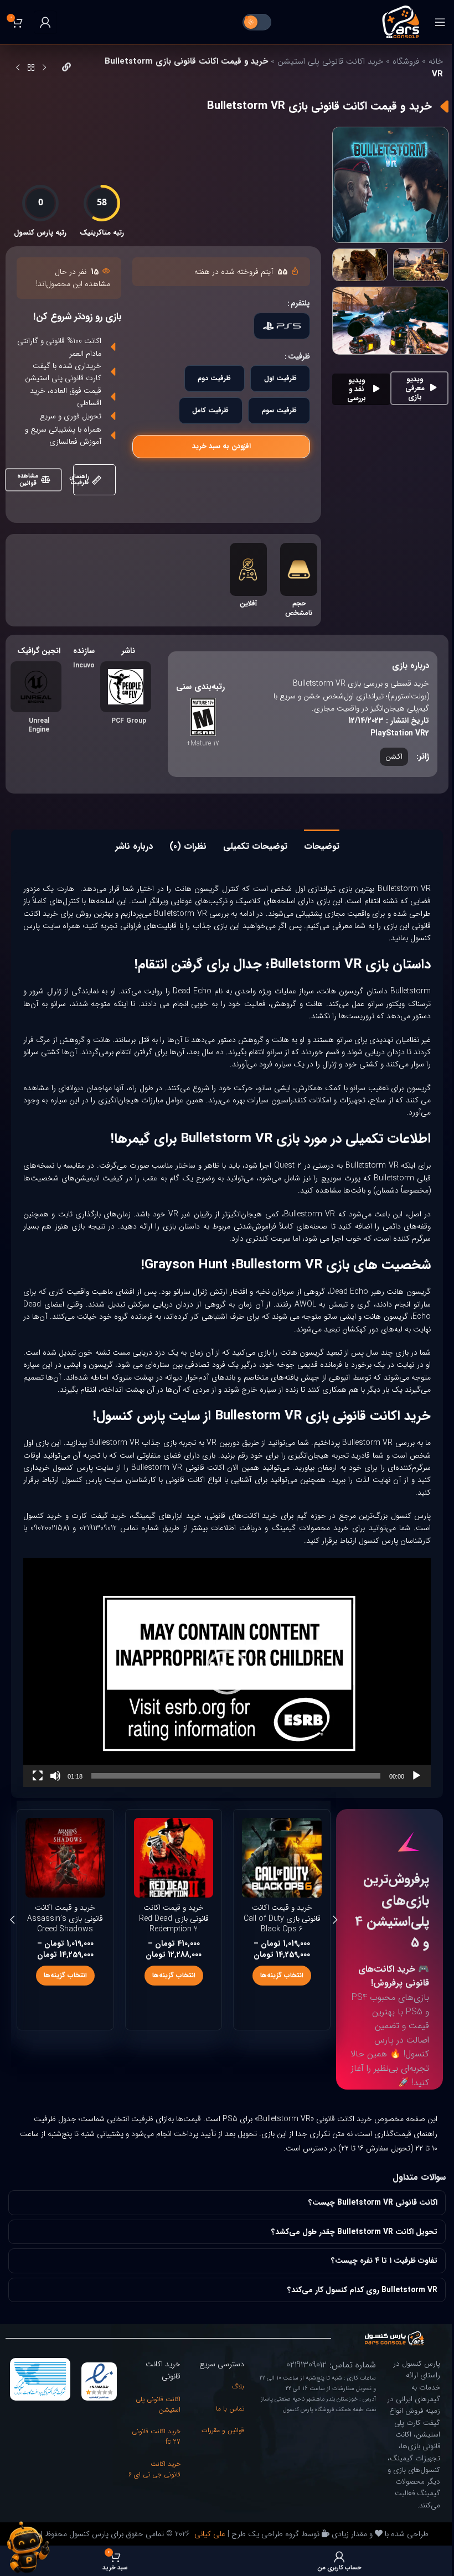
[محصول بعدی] (18, 68)
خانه (436, 61)
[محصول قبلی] (44, 68)
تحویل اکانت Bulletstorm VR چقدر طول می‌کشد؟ (346, 2244)
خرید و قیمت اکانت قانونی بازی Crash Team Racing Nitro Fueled (65, 1924)
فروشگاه (406, 61)
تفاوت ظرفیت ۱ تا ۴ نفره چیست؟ (376, 2273)
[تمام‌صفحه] (38, 1782)
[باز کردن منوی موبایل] (440, 22)
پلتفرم (300, 303)
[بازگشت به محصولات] (31, 68)
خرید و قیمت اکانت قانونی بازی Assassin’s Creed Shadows (282, 1918)
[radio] (282, 326)
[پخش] (416, 1782)
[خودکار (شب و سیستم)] (257, 22)
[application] (227, 1672)
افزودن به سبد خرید (221, 446)
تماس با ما (226, 2421)
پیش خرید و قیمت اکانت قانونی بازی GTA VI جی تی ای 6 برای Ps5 (174, 1918)
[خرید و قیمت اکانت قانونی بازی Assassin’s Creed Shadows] (282, 1858)
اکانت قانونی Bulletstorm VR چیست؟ (365, 2215)
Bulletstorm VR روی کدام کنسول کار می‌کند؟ (354, 2302)
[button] (227, 1672)
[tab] (322, 845)
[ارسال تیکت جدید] (28, 2547)
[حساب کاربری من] (45, 22)
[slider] (236, 1776)
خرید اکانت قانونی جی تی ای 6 (154, 2487)
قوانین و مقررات (218, 2442)
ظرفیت (299, 356)
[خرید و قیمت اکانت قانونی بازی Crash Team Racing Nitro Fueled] (65, 1858)
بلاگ (234, 2399)
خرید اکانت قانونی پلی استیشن (330, 61)
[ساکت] (55, 1782)
